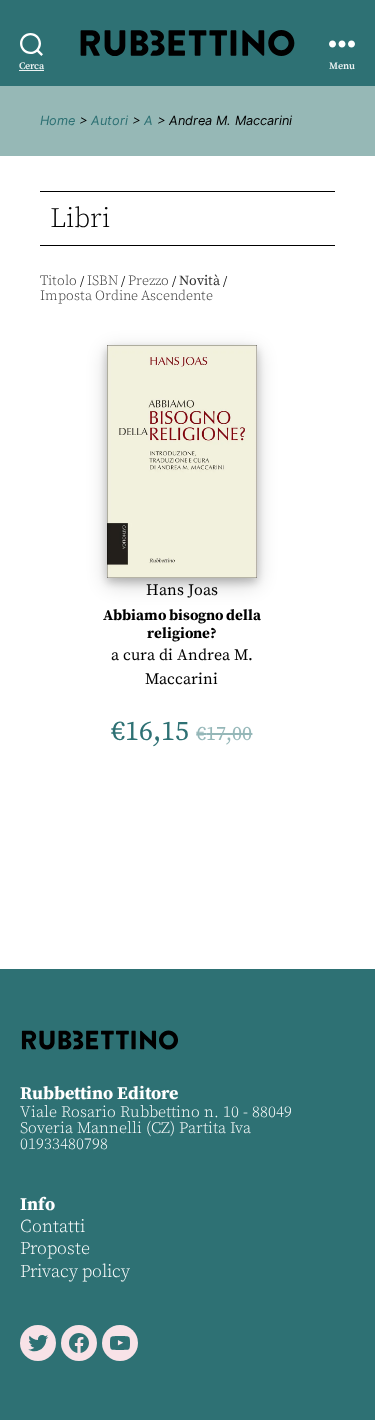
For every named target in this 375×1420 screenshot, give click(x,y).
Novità (199, 281)
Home (57, 120)
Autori (109, 120)
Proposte (55, 1248)
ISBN (102, 281)
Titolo (58, 281)
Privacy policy (75, 1271)
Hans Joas (182, 590)
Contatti (52, 1226)
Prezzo (148, 281)
